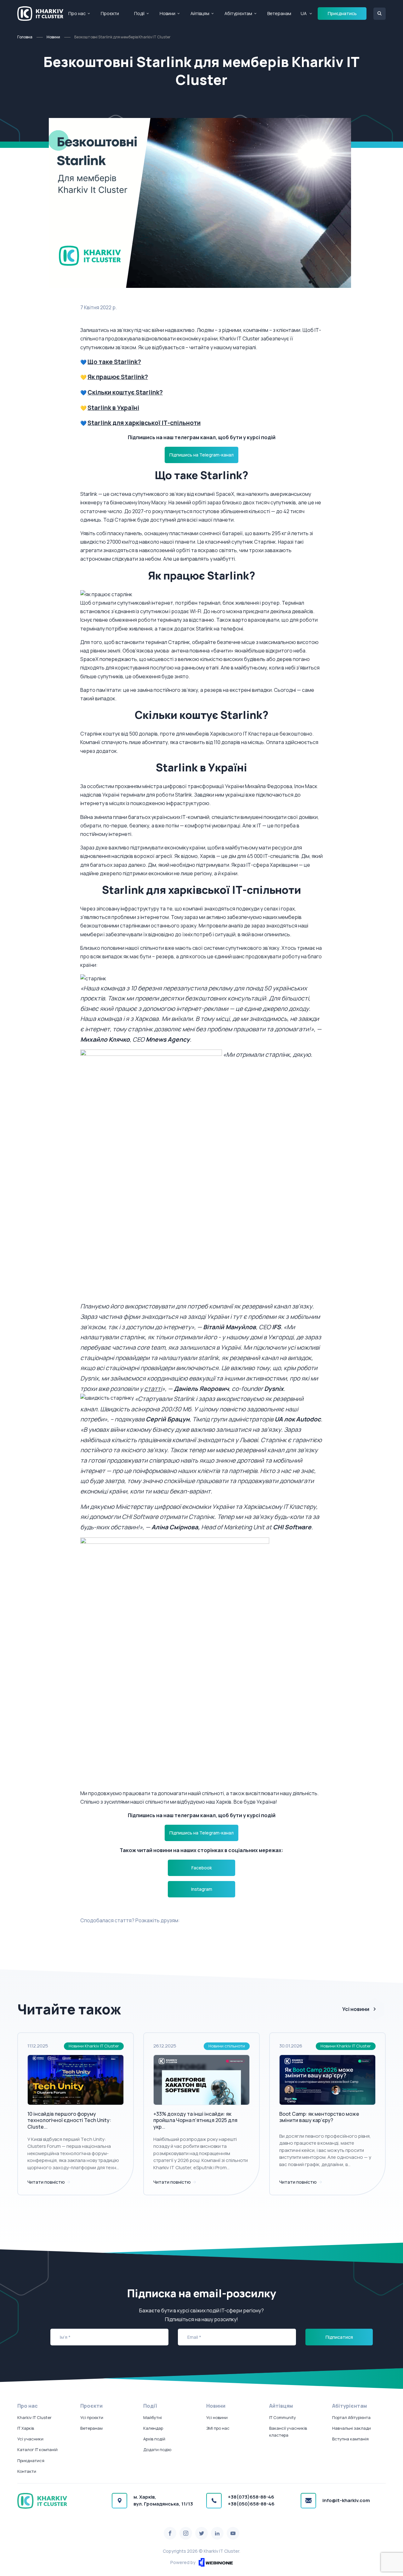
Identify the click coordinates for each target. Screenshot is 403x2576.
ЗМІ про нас (218, 2428)
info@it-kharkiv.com (346, 2500)
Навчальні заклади (352, 2428)
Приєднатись (342, 13)
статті (153, 1389)
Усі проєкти (92, 2417)
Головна (25, 37)
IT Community (283, 2417)
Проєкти (110, 13)
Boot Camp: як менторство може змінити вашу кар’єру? (319, 2117)
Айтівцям (200, 13)
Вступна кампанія (350, 2439)
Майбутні (153, 2417)
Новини (167, 13)
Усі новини (356, 2009)
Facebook (202, 1868)
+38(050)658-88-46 (251, 2504)
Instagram (202, 1889)
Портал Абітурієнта (351, 2417)
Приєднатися (31, 2461)
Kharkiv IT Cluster (34, 2417)
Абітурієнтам (238, 13)
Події (139, 13)
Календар (153, 2428)
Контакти (27, 2471)
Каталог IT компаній (37, 2450)
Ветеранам (279, 13)
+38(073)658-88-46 (251, 2497)
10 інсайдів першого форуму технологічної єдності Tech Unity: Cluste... (69, 2120)
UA (304, 13)
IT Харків (26, 2428)
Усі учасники (30, 2439)
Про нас (77, 13)
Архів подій (154, 2439)
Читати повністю (47, 2182)
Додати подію (157, 2450)
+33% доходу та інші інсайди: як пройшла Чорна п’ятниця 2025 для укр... (195, 2120)
